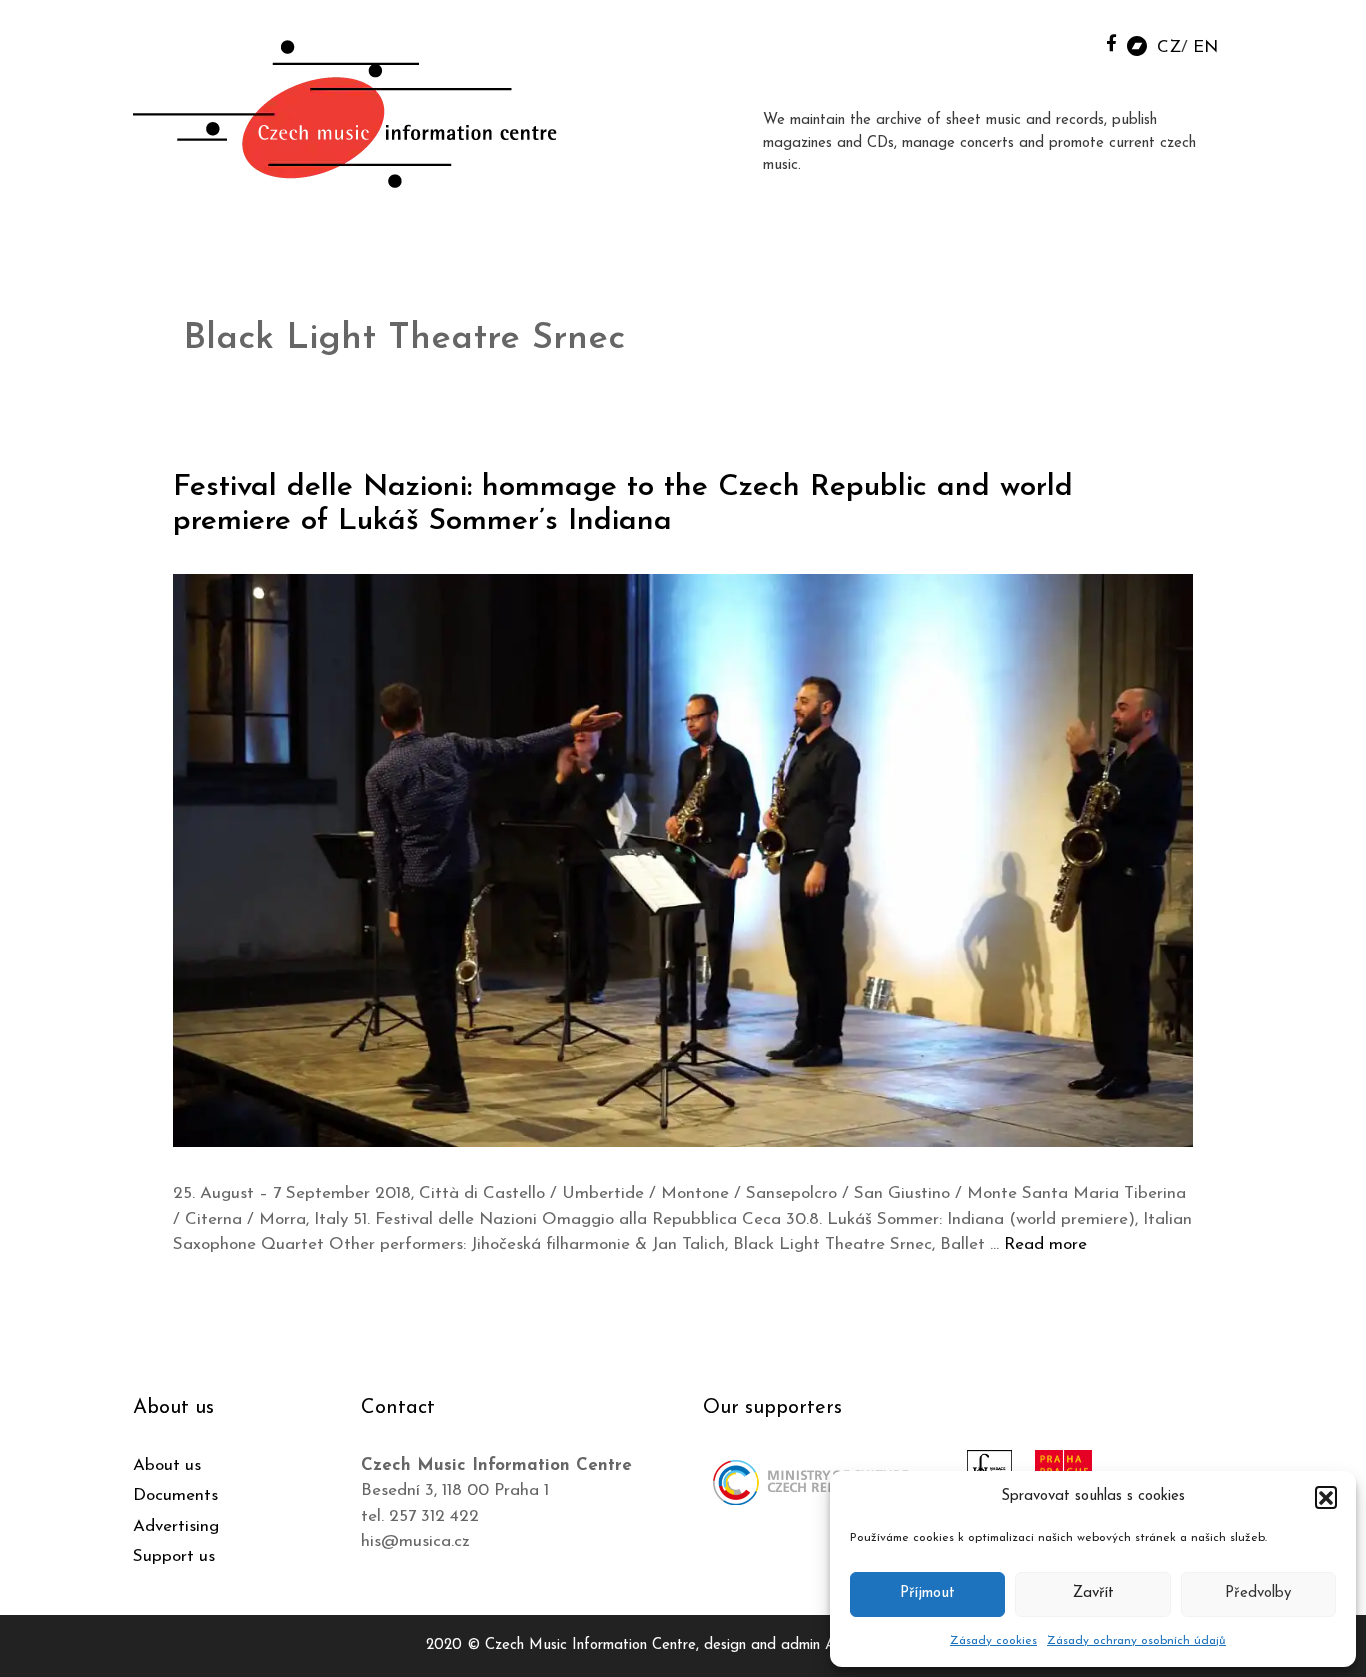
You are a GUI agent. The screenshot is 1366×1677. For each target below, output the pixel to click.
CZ (1169, 47)
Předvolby (1258, 1593)
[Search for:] (1066, 41)
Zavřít (1093, 1593)
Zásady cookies (993, 1641)
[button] (1326, 1497)
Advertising (176, 1526)
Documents (175, 1495)
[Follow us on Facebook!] (1111, 42)
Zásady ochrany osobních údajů (1136, 1641)
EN (1205, 47)
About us (167, 1465)
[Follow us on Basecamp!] (1137, 44)
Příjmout (927, 1593)
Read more (1045, 1244)
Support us (174, 1556)
